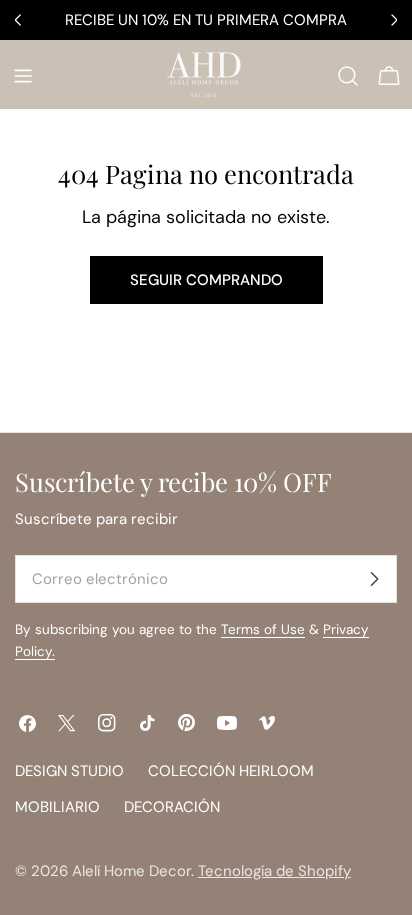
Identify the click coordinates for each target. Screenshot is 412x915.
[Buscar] (348, 76)
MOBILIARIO (57, 807)
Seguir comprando (206, 280)
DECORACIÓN (172, 807)
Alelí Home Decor (131, 871)
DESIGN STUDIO (69, 771)
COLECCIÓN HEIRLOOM (231, 771)
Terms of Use (263, 629)
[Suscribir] (374, 579)
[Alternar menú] (23, 76)
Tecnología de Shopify (274, 871)
